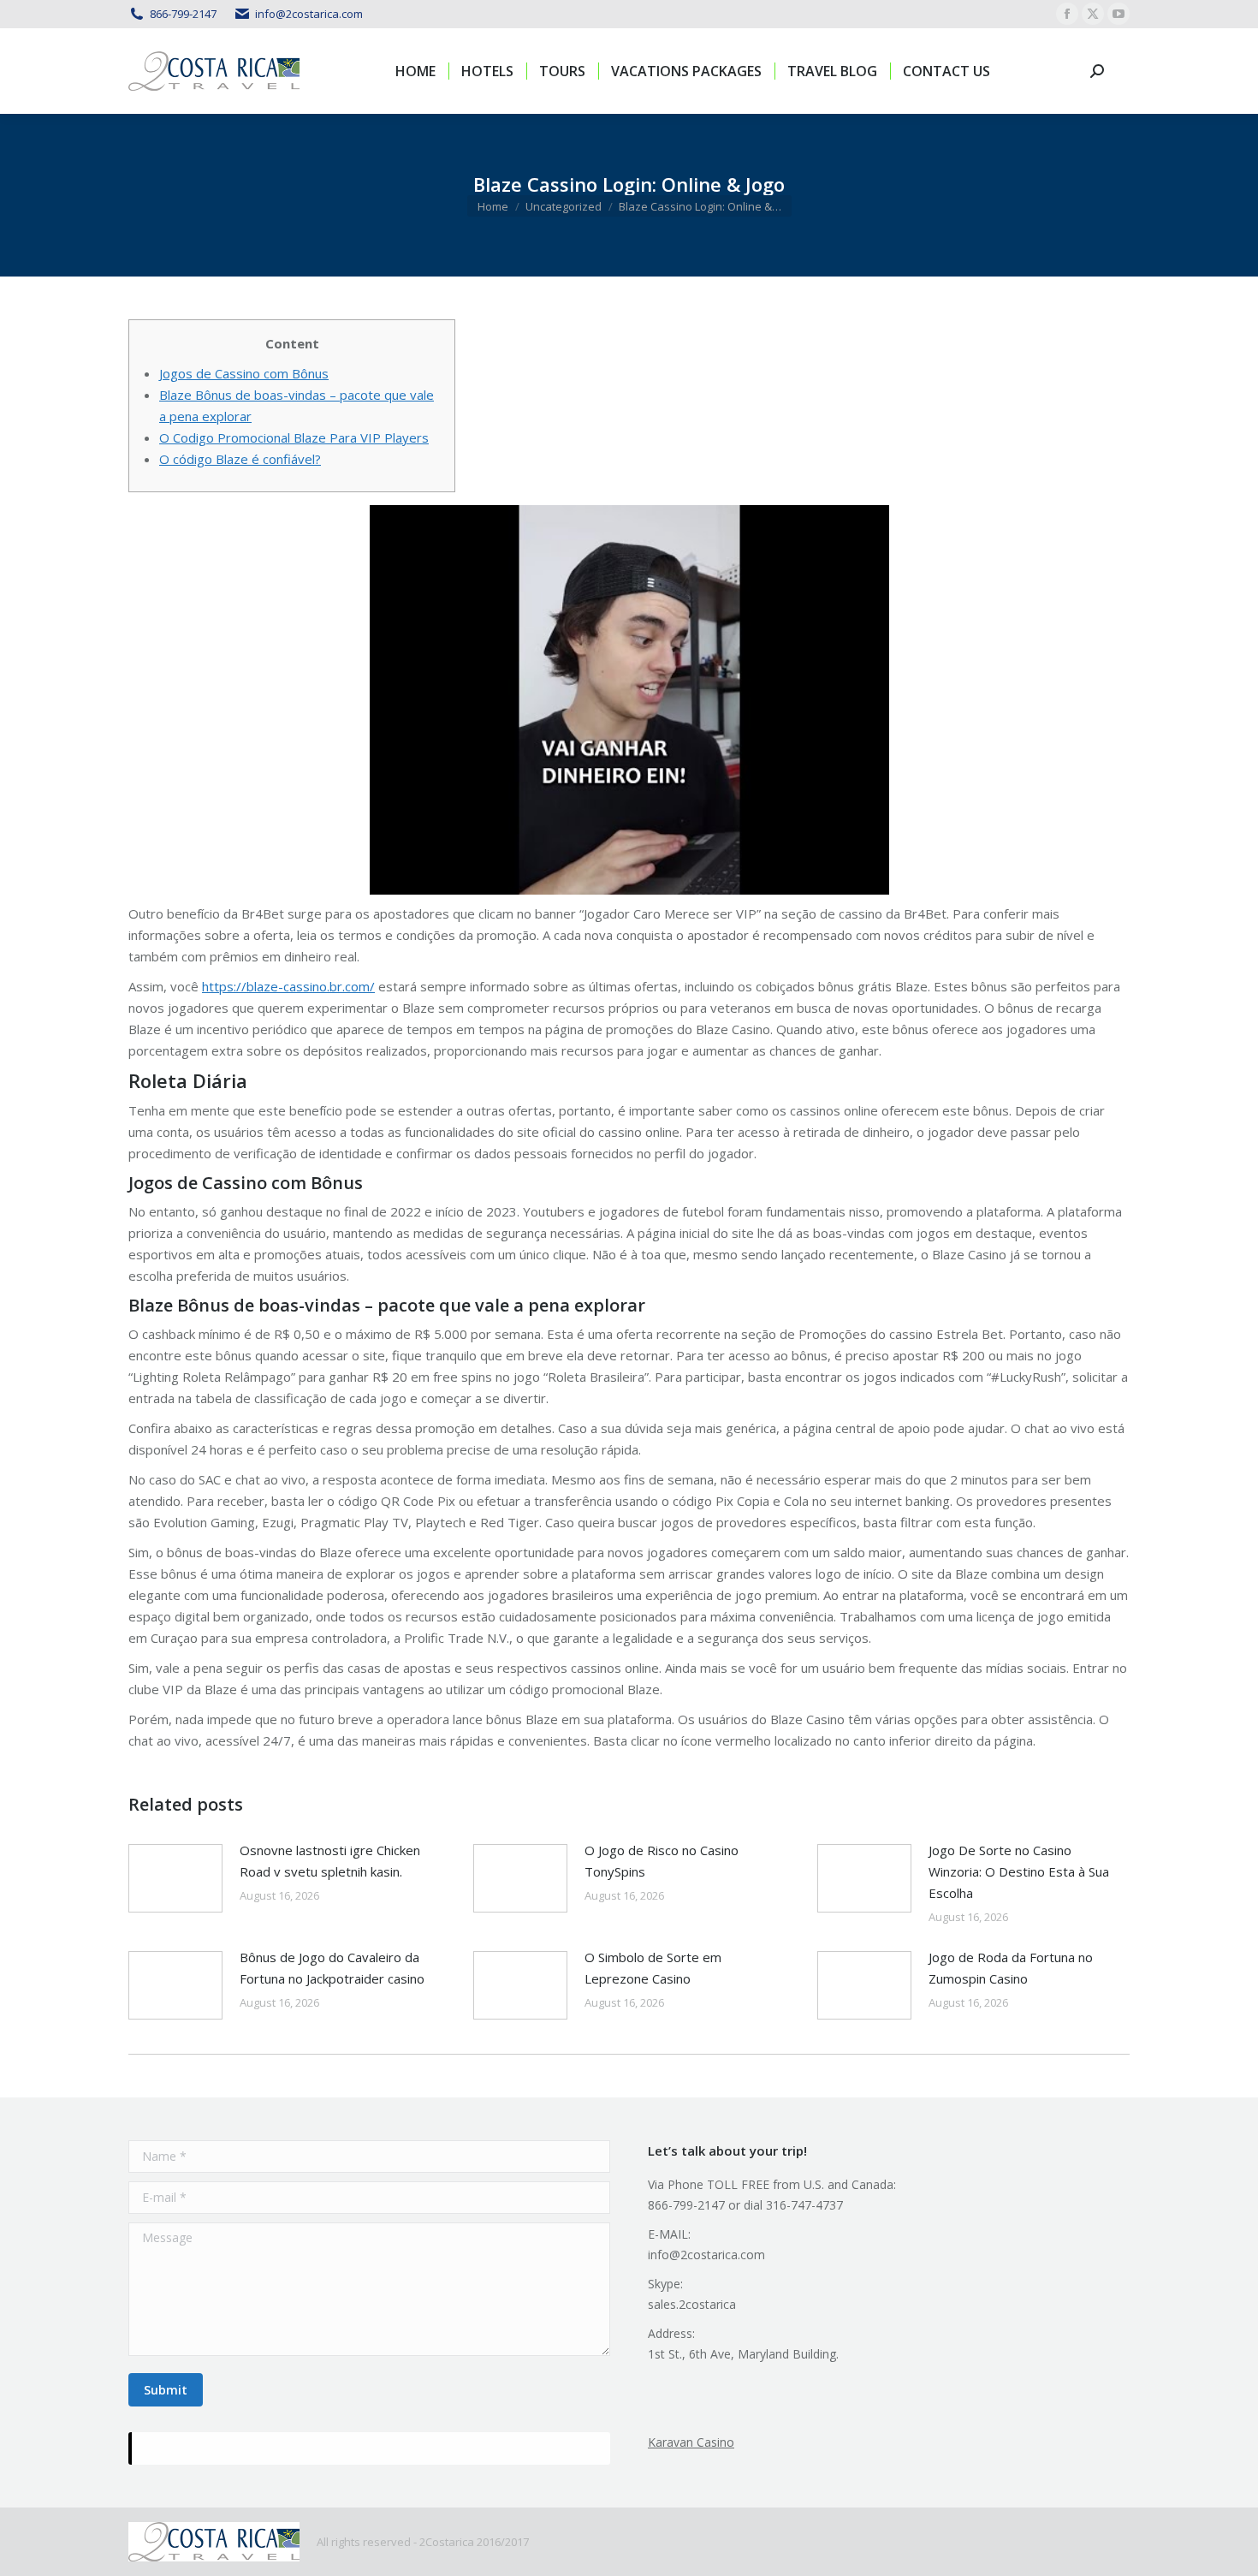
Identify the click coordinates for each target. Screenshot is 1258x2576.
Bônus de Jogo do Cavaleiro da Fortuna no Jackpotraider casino (332, 1968)
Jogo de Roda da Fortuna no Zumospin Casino (1011, 1968)
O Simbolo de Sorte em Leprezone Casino (653, 1968)
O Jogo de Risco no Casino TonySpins (662, 1861)
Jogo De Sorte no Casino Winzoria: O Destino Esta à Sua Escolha (1019, 1871)
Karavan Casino (691, 2442)
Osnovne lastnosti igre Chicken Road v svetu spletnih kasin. (330, 1861)
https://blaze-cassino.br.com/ (288, 986)
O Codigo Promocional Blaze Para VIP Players (294, 437)
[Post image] (175, 1878)
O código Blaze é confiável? (240, 459)
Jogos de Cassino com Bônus (244, 373)
